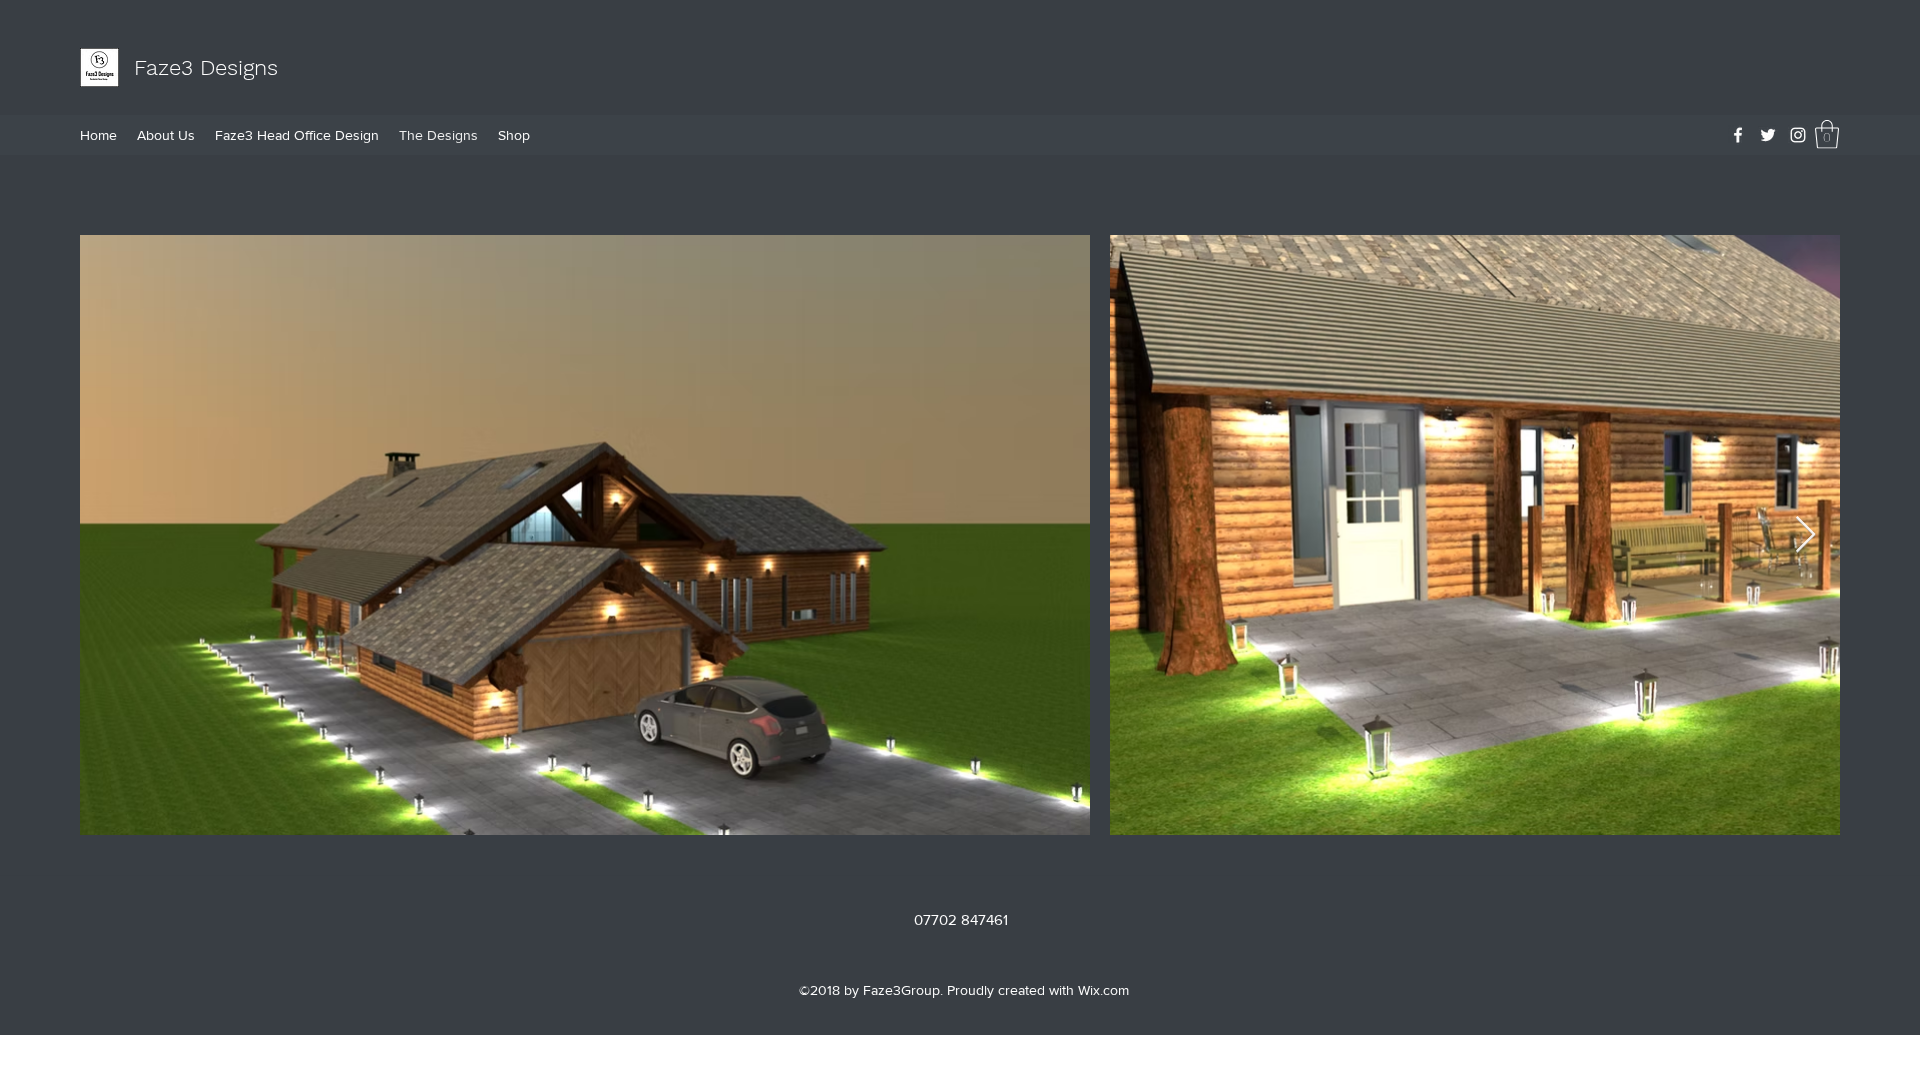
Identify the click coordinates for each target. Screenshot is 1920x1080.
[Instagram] (1798, 135)
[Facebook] (1738, 135)
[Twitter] (1768, 135)
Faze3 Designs (206, 67)
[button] (1827, 134)
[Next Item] (1805, 535)
